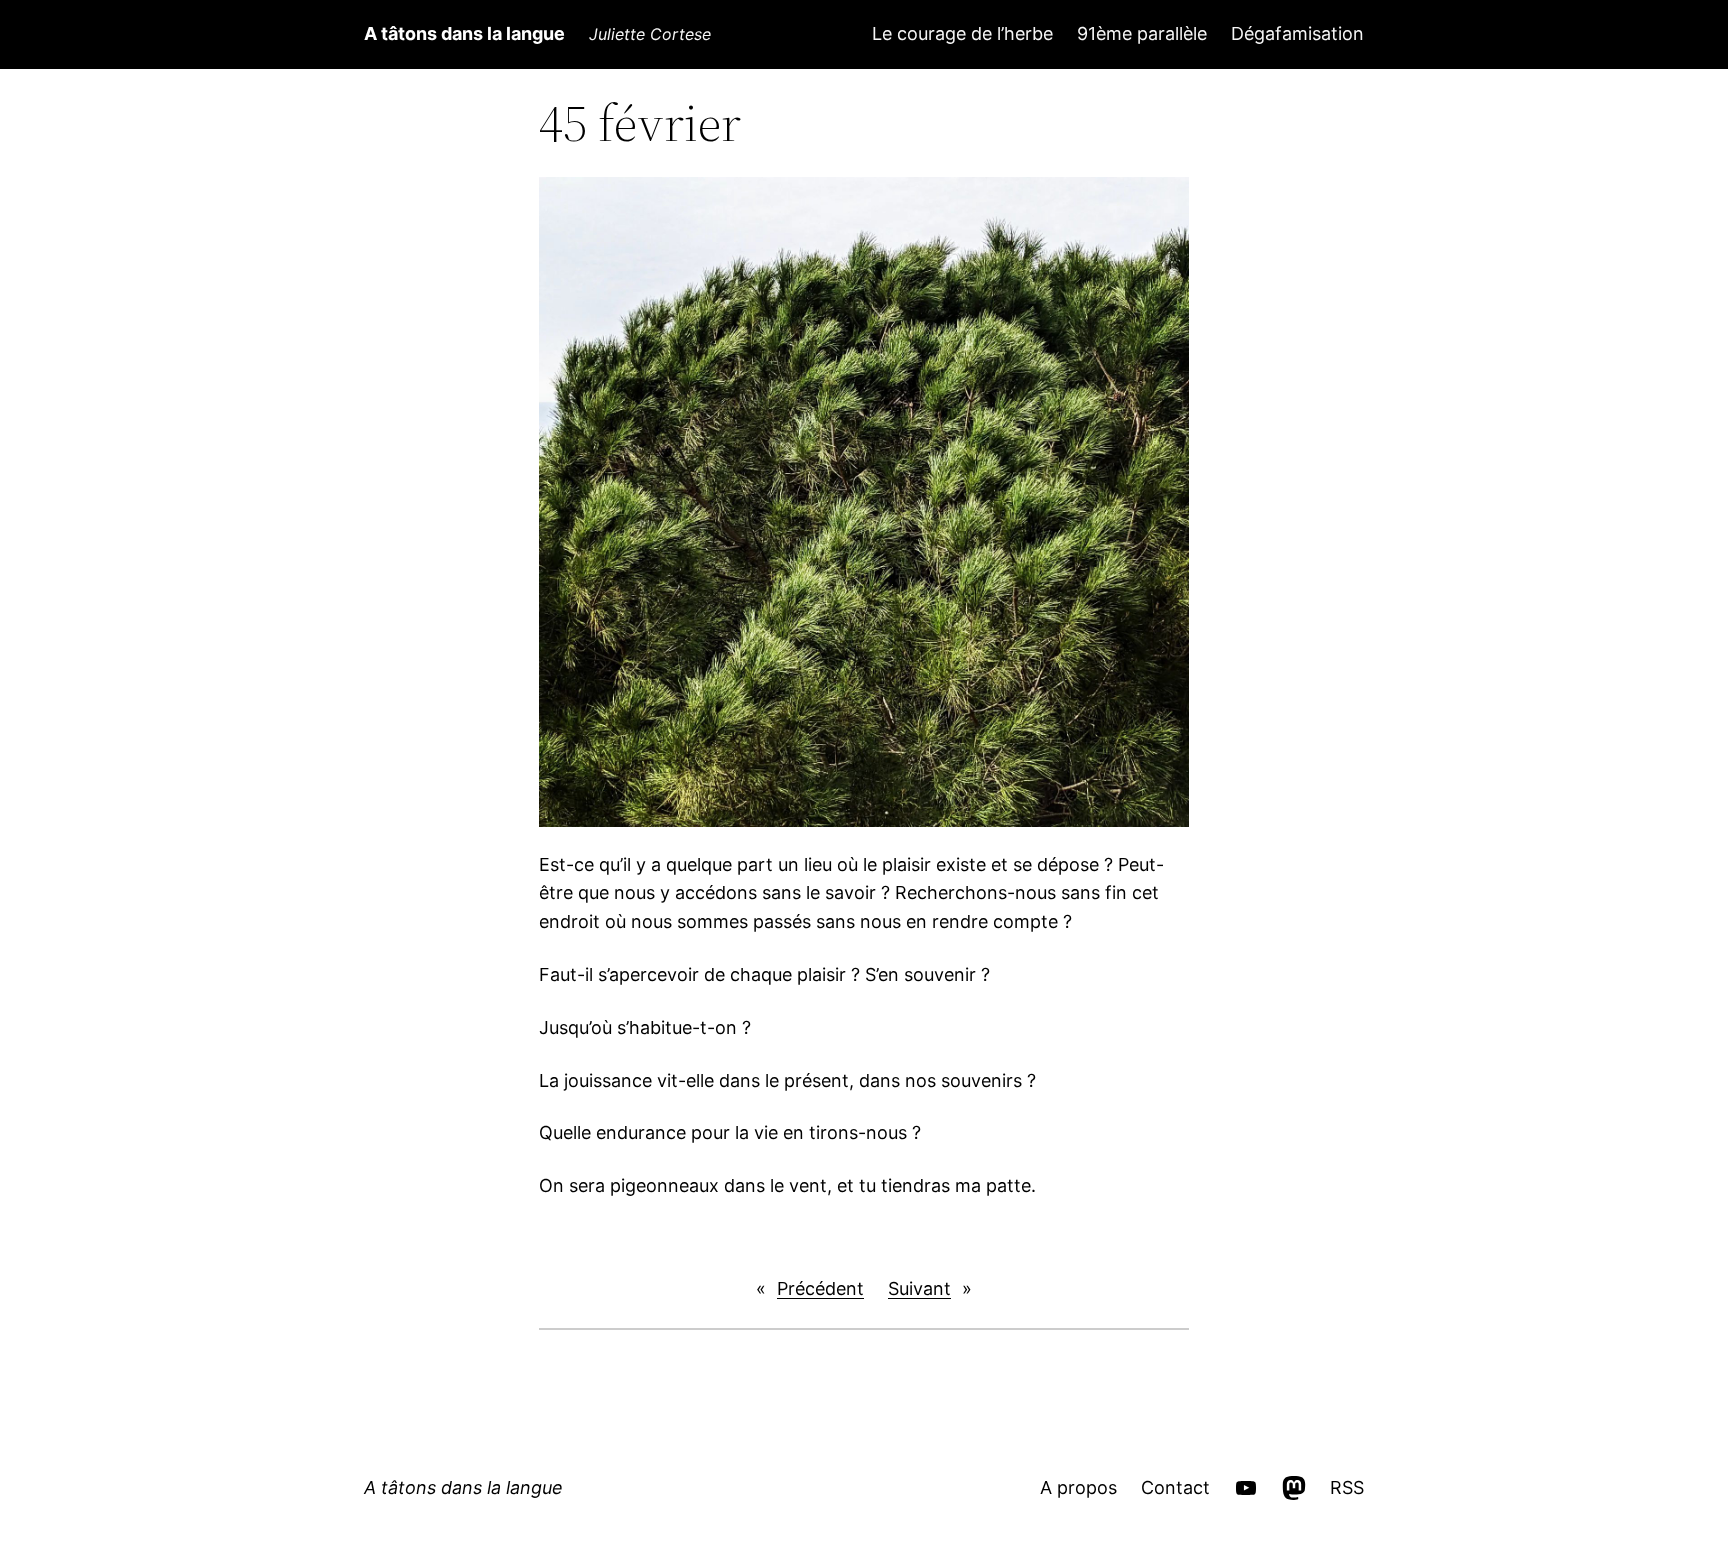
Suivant (919, 1288)
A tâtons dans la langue (464, 33)
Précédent (820, 1288)
